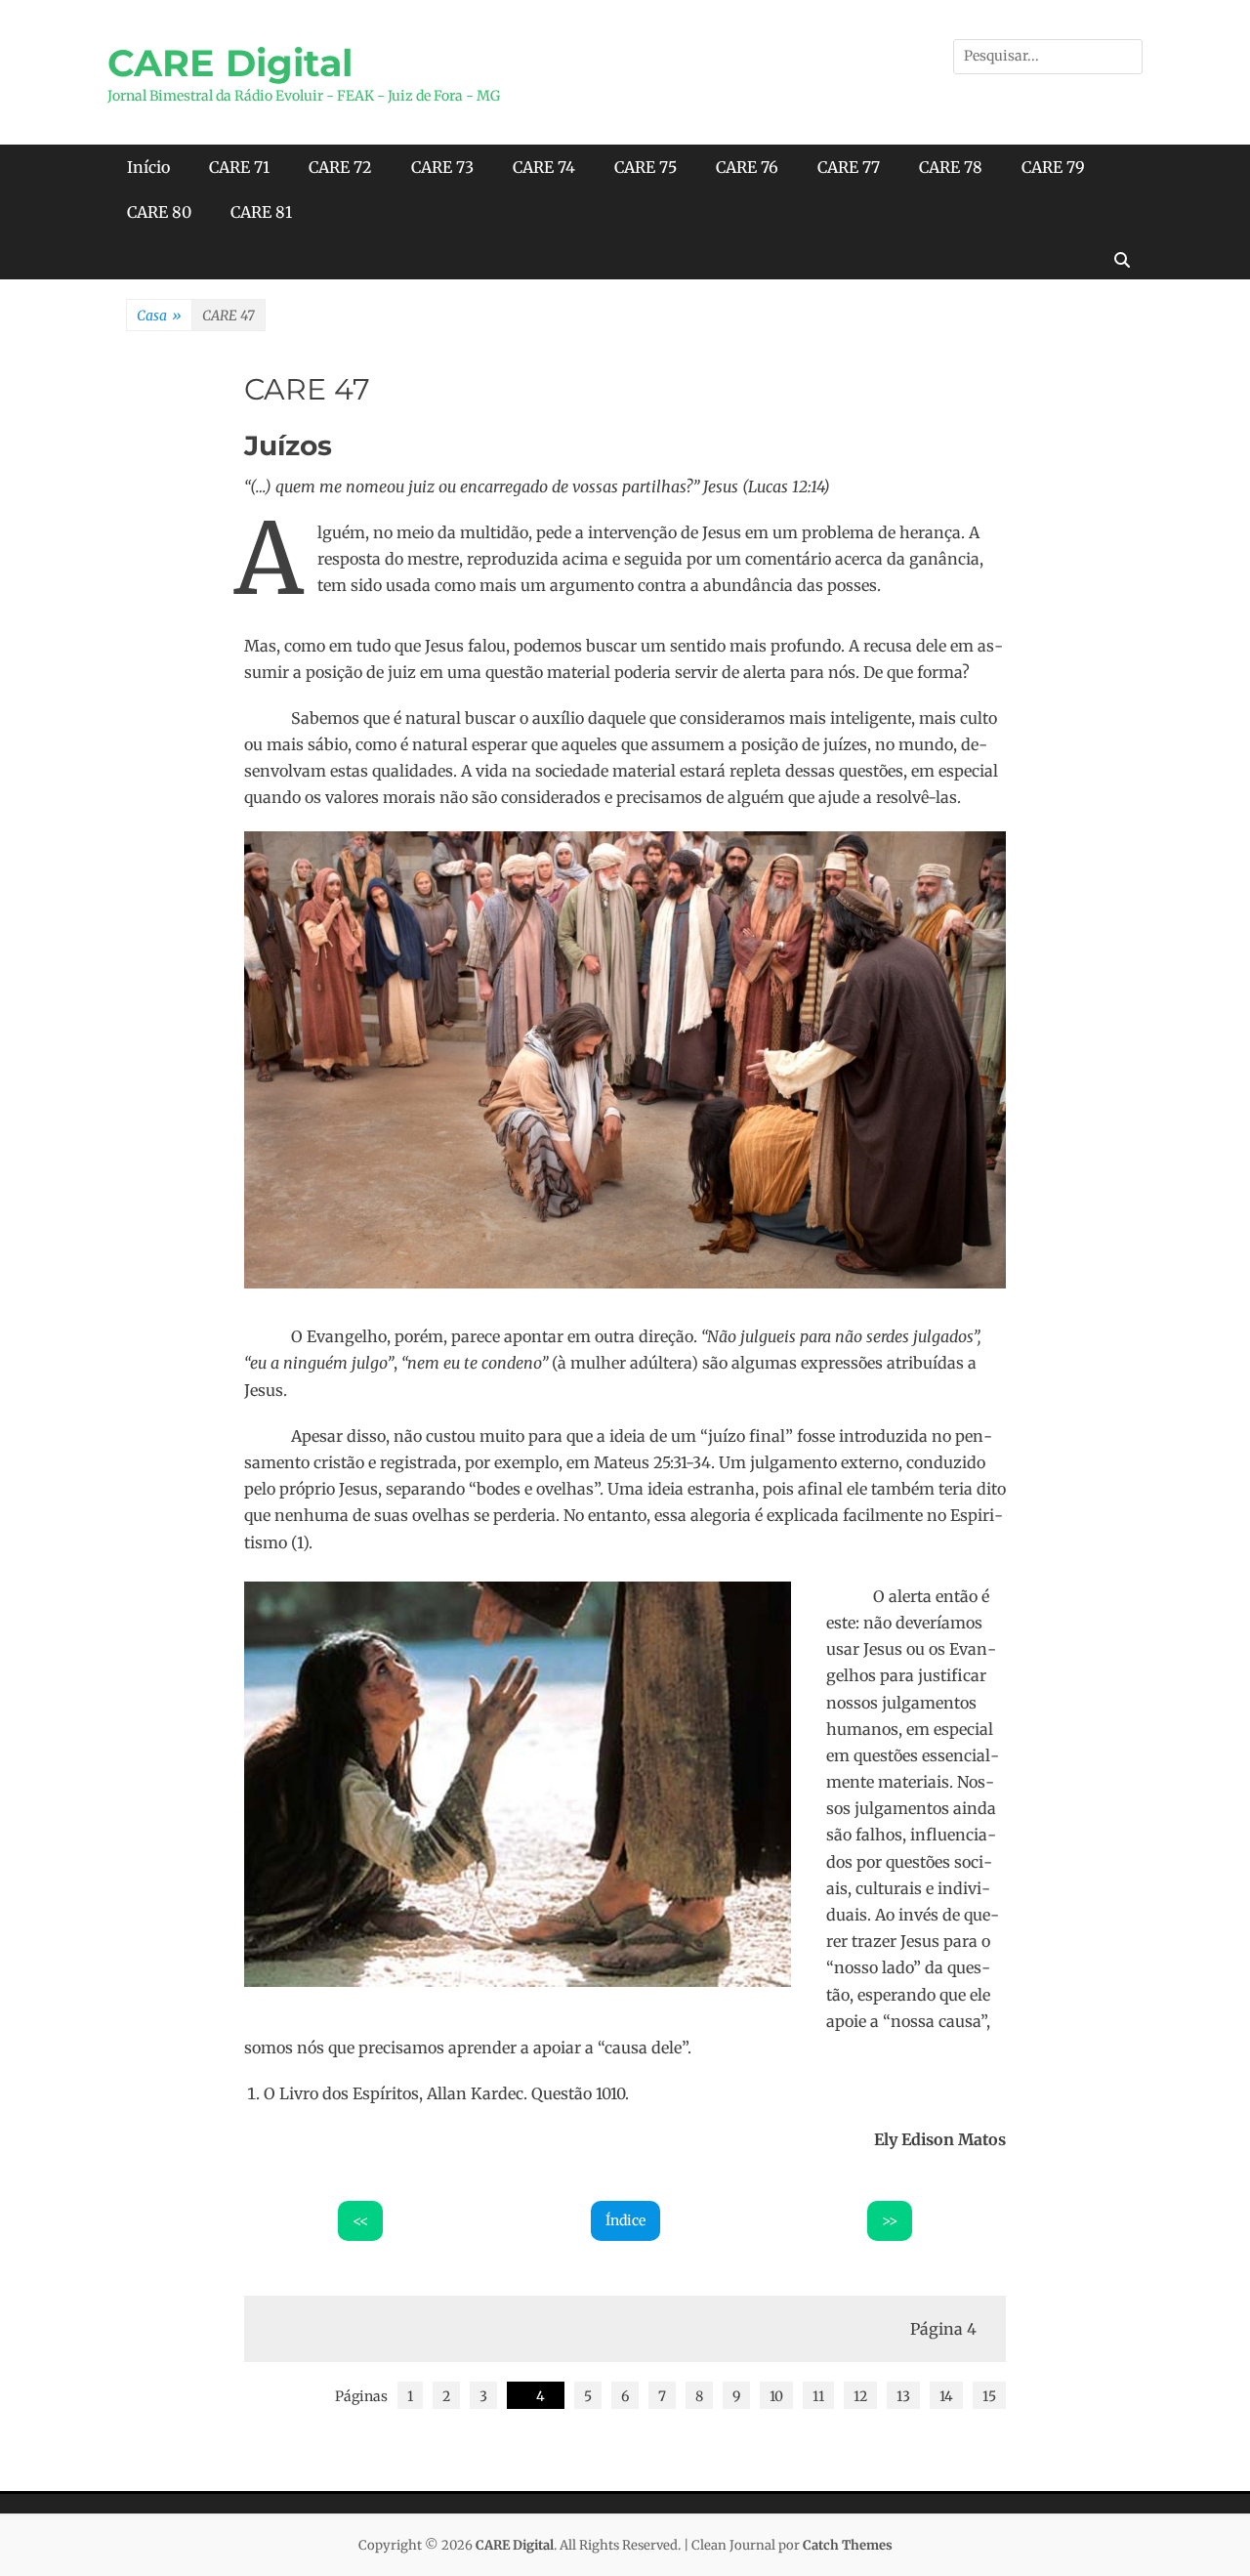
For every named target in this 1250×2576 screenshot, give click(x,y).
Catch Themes (848, 2545)
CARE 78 (951, 167)
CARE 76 (747, 167)
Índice (625, 2220)
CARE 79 (1053, 167)
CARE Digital (230, 63)
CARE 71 (239, 167)
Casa (159, 316)
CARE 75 (646, 167)
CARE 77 (849, 167)
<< (360, 2220)
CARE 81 (261, 212)
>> (890, 2220)
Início (148, 167)
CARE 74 (544, 167)
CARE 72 (340, 167)
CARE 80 (159, 212)
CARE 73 (442, 167)
